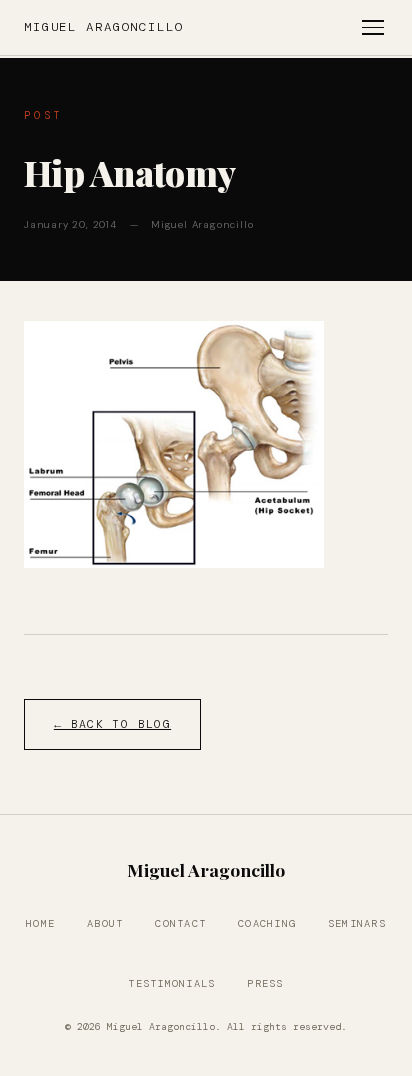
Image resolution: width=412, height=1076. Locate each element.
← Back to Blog (112, 724)
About (105, 923)
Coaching (267, 923)
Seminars (357, 923)
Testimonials (171, 983)
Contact (180, 923)
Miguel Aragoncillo (104, 27)
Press (265, 983)
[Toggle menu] (373, 27)
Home (40, 923)
